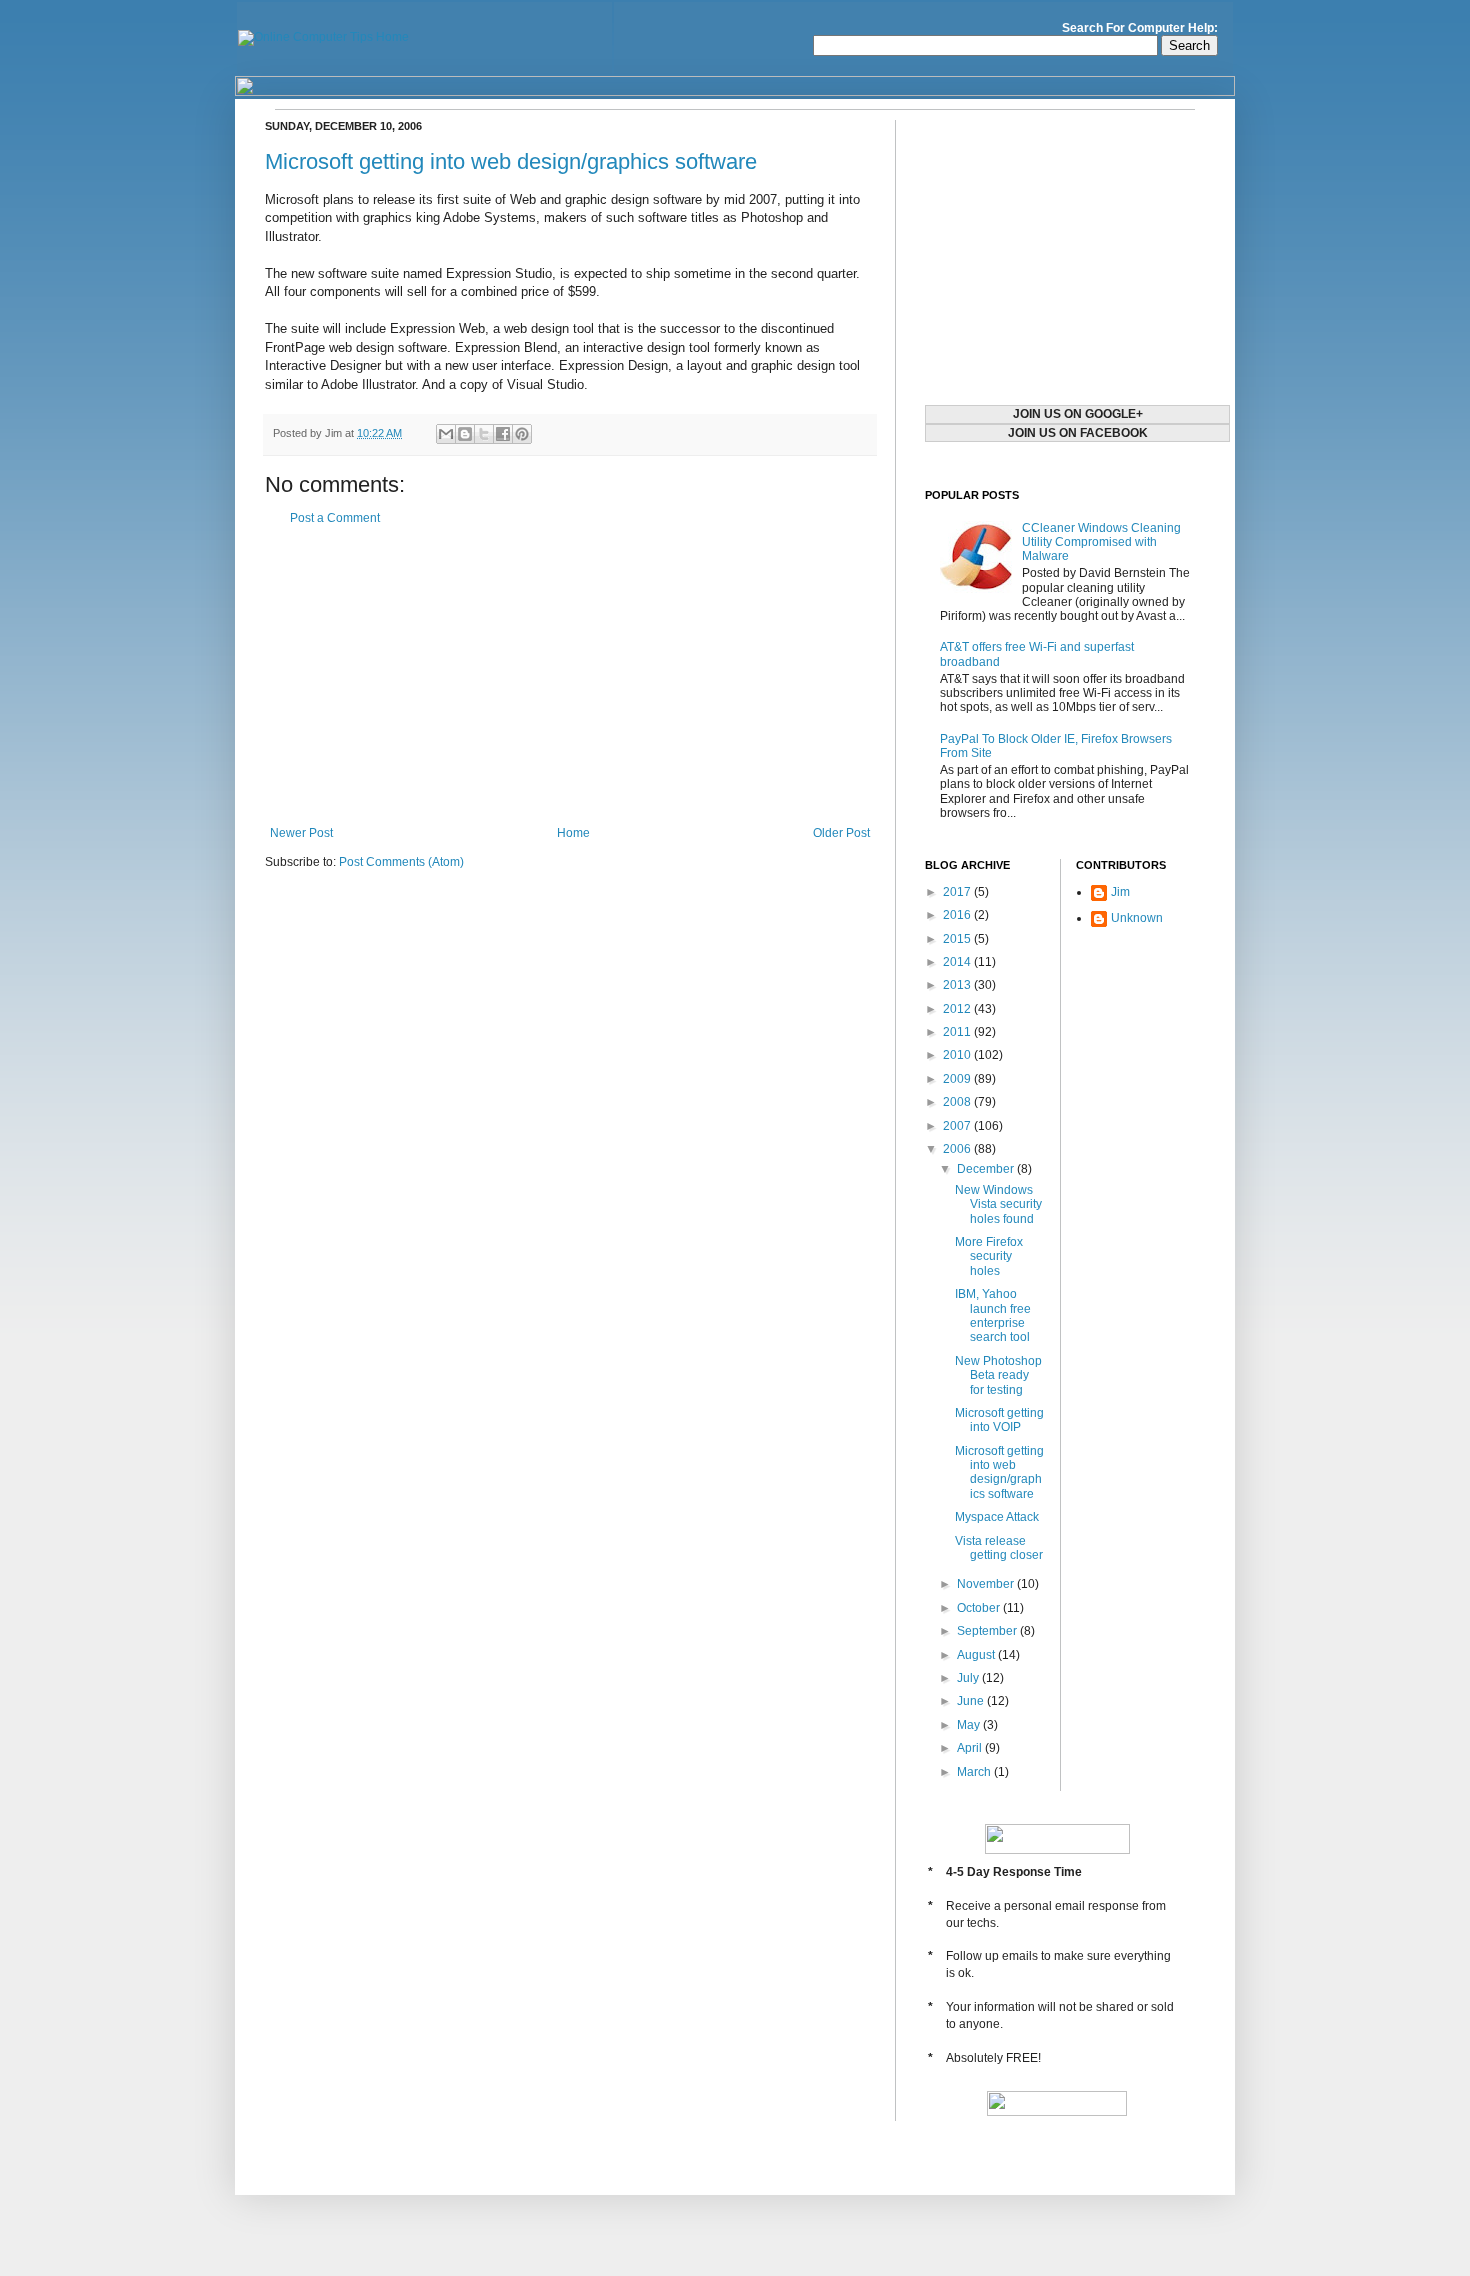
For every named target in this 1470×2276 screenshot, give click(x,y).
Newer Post (301, 833)
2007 (958, 1126)
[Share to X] (484, 434)
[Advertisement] (570, 676)
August (977, 1655)
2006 (958, 1149)
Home (573, 833)
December (987, 1169)
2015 (958, 939)
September (988, 1631)
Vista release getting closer (999, 1548)
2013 (958, 985)
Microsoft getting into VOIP (999, 1420)
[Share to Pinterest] (522, 434)
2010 (958, 1055)
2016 (958, 915)
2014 (958, 962)
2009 (958, 1079)
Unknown (1137, 918)
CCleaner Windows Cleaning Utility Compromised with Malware (1101, 542)
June (972, 1701)
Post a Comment (335, 518)
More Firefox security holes (989, 1256)
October (980, 1608)
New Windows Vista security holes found (998, 1204)
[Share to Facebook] (503, 434)
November (987, 1584)
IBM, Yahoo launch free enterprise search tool (993, 1315)
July (969, 1678)
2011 (958, 1032)
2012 (958, 1009)
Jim (1120, 892)
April (971, 1748)
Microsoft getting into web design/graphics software (511, 161)
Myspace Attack (997, 1517)
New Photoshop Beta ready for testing (998, 1375)
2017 (958, 892)
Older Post (841, 833)
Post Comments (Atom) (401, 862)
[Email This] (446, 434)
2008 (958, 1102)
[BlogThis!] (465, 434)
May (970, 1725)
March (975, 1772)
